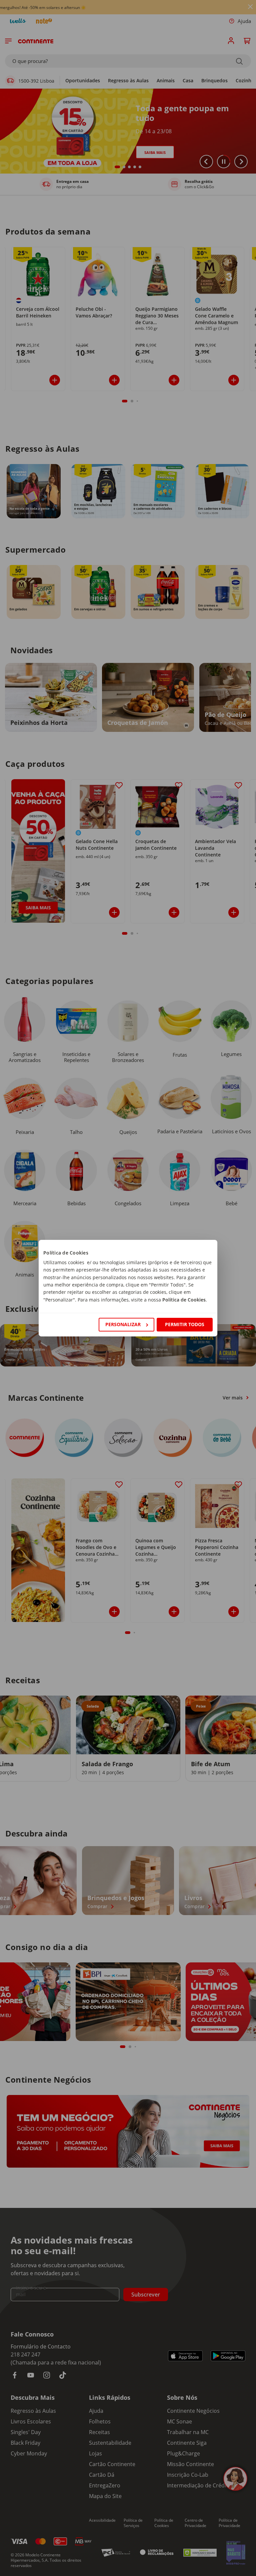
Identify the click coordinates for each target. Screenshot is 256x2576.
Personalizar (123, 1324)
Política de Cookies (184, 1300)
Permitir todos (185, 1324)
